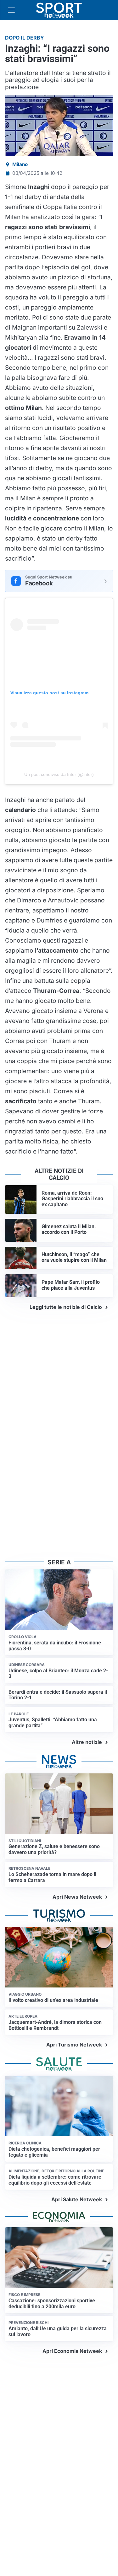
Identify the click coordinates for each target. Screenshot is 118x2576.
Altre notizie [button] (87, 1742)
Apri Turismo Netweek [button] (74, 2045)
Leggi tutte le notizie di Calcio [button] (66, 1307)
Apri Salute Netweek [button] (77, 2199)
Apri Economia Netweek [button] (72, 2351)
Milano (20, 164)
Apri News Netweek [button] (77, 1897)
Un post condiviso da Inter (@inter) (59, 774)
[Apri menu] (11, 10)
